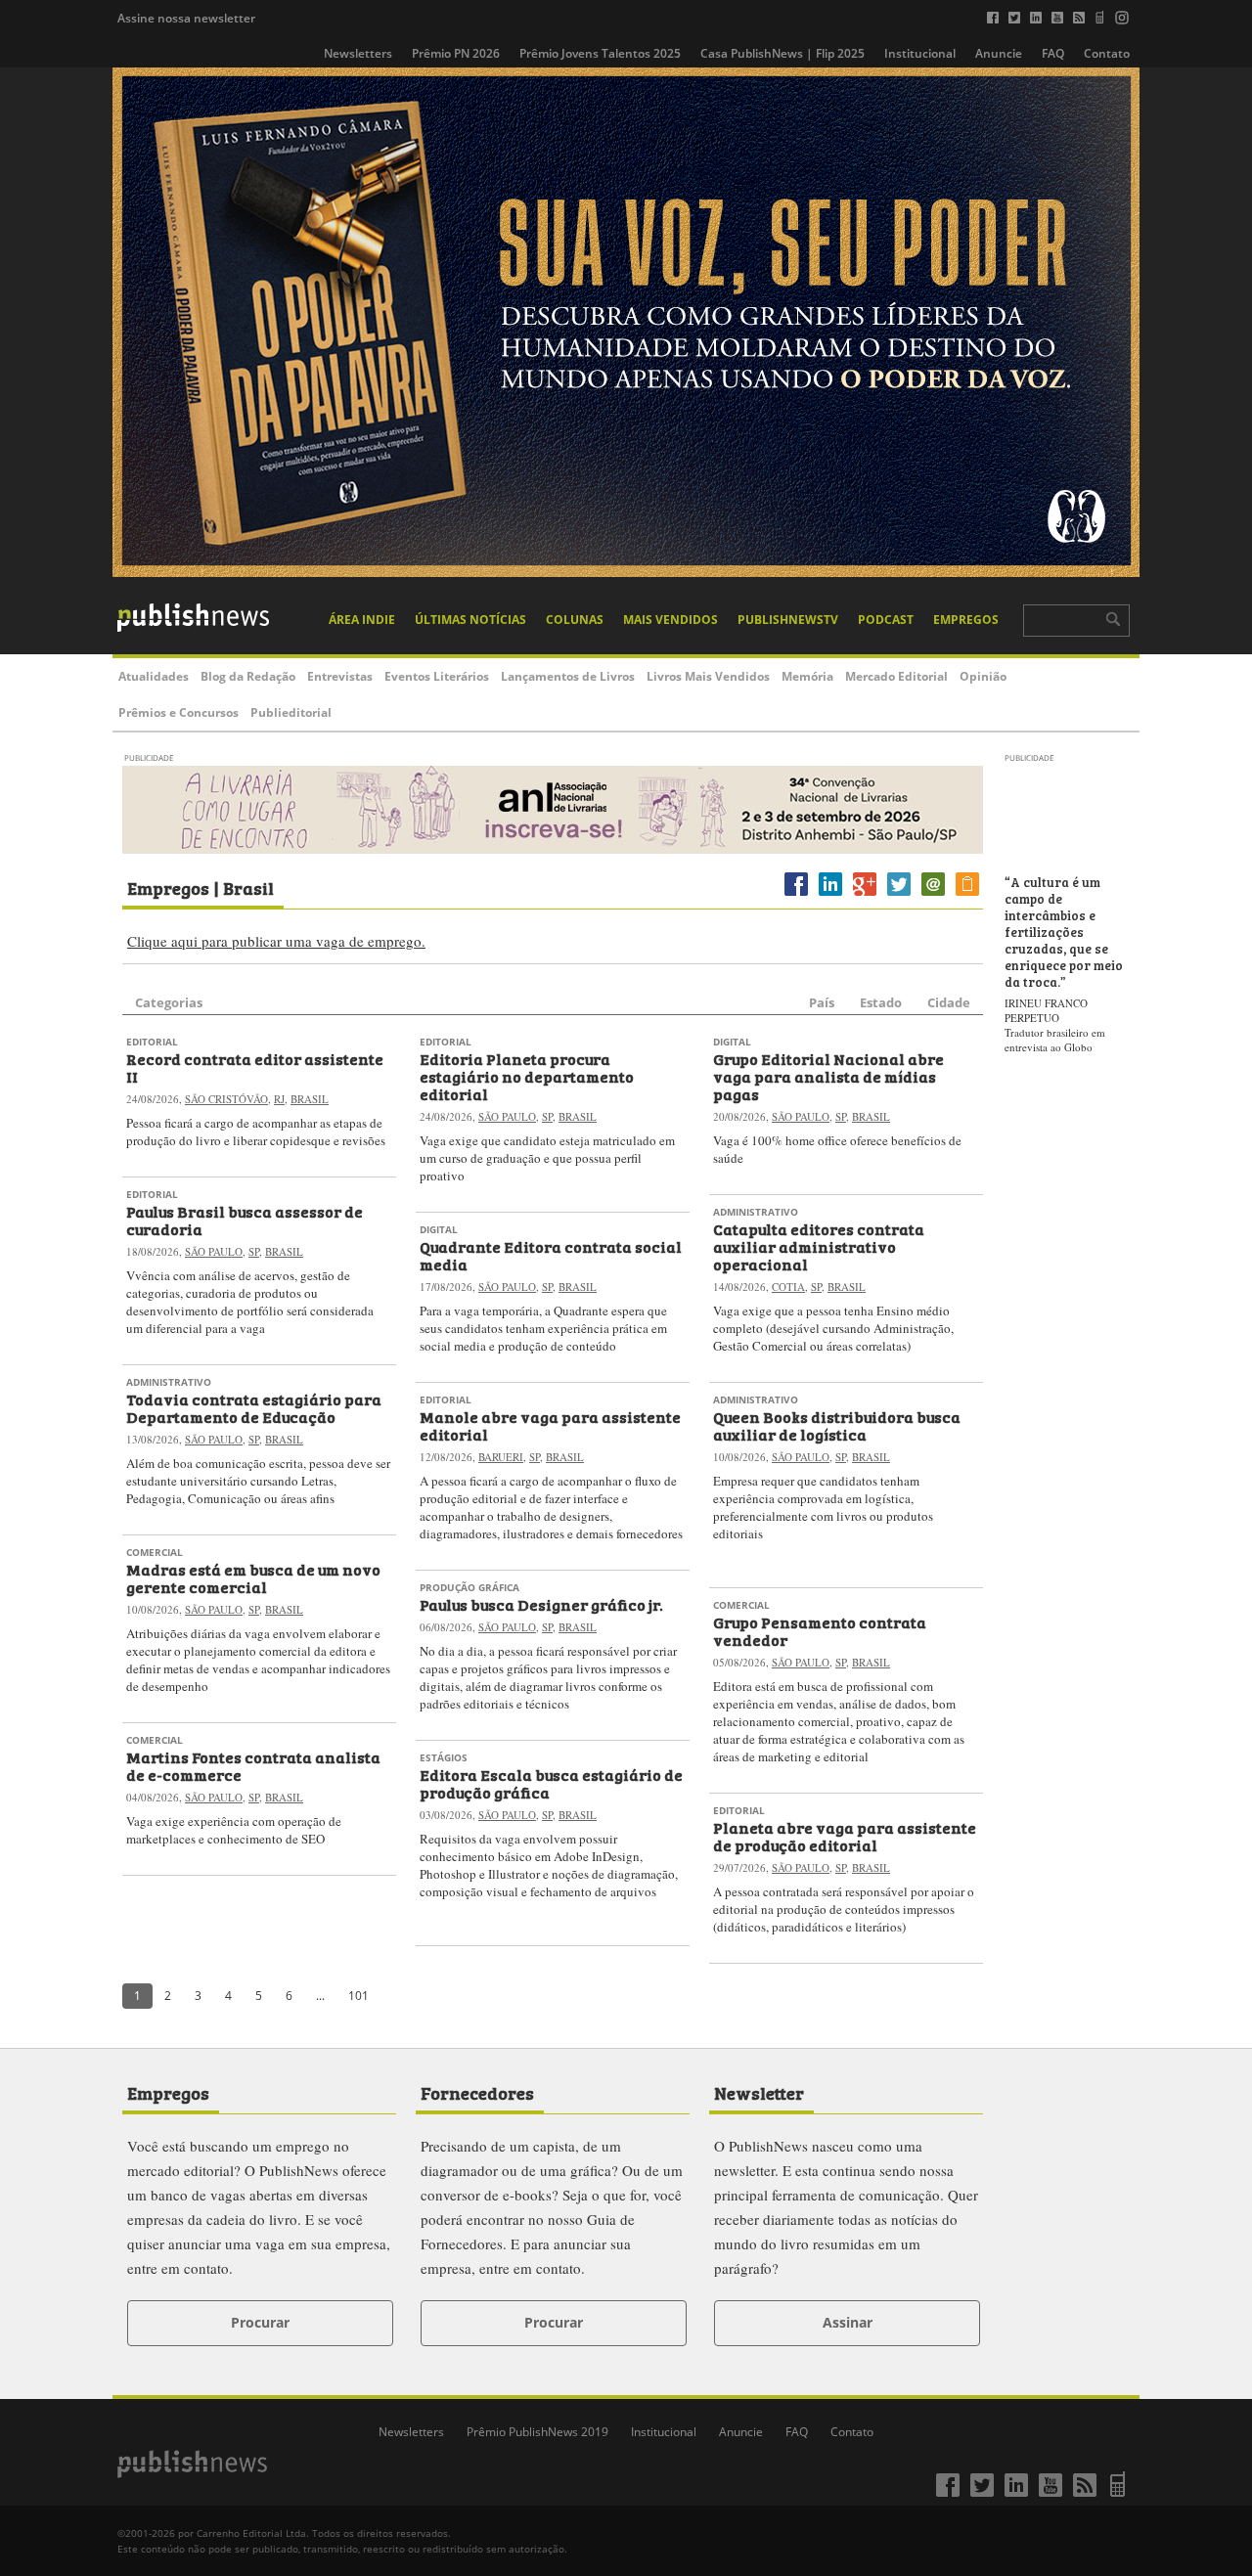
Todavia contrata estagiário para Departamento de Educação (254, 1407)
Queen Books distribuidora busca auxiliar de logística (837, 1425)
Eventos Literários (437, 676)
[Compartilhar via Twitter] (899, 895)
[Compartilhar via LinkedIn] (830, 895)
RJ (279, 1099)
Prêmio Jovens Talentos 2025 (600, 53)
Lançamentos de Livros (568, 676)
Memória (807, 676)
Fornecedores (477, 2092)
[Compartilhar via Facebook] (796, 895)
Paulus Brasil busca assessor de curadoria (245, 1220)
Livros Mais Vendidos (708, 676)
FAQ (1053, 53)
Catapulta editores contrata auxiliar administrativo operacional (819, 1246)
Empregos (966, 620)
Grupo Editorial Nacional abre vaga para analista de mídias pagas (828, 1076)
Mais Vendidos (671, 620)
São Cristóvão (226, 1099)
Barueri (501, 1457)
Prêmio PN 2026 (456, 53)
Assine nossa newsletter (186, 18)
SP (254, 1251)
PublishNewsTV (788, 620)
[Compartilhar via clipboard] (967, 895)
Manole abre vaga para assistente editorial (550, 1425)
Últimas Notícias (470, 620)
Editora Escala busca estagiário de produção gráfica (551, 1783)
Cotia (788, 1287)
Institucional (920, 53)
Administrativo (169, 1382)
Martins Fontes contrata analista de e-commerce (253, 1765)
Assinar (848, 2322)
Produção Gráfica (469, 1587)
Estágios (444, 1757)
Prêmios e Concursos (179, 712)
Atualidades (154, 676)
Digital (439, 1229)
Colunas (575, 620)
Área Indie (362, 620)
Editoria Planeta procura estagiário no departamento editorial (527, 1076)
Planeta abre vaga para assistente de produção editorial (845, 1836)
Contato (1107, 53)
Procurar (260, 2322)
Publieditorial (291, 712)
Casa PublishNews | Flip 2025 (782, 53)
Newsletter (759, 2092)
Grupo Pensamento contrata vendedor (820, 1630)
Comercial (155, 1552)
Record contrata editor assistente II (255, 1067)
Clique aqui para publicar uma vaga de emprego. (276, 941)
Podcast (886, 620)
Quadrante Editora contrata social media (551, 1255)
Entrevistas (340, 676)
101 (358, 1996)
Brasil (310, 1099)
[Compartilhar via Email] (933, 895)
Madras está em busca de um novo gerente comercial (253, 1577)
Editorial (152, 1042)
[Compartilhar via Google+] (865, 895)
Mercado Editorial (896, 676)
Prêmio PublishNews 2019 (537, 2432)
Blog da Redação (248, 676)
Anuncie (999, 53)
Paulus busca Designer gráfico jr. (541, 1604)
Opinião (983, 676)
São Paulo (214, 1251)
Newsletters (358, 53)
